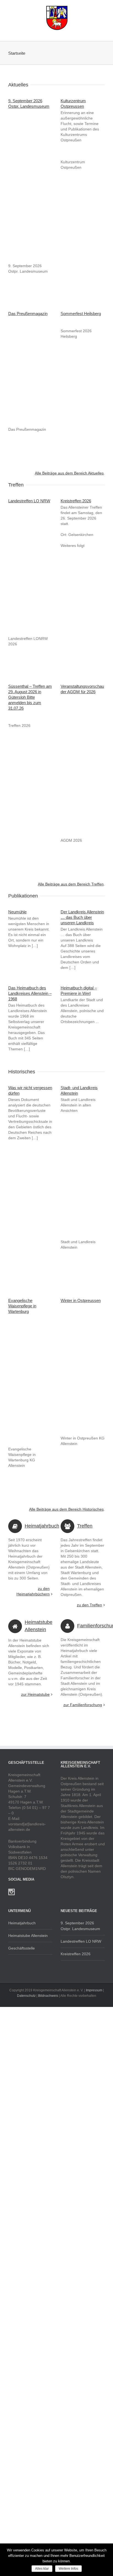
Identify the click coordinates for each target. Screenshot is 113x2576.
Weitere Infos (68, 2569)
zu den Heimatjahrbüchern (33, 1591)
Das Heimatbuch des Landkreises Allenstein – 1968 (30, 993)
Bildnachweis (48, 1996)
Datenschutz (26, 1996)
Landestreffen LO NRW (29, 501)
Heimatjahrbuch (22, 1923)
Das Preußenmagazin (28, 314)
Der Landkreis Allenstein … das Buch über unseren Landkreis (82, 917)
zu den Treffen (89, 1605)
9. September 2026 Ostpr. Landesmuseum (80, 1926)
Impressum (94, 1990)
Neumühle (17, 912)
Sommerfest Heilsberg (81, 314)
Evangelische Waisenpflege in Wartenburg (22, 1306)
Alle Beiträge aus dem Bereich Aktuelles (69, 473)
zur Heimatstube (35, 1694)
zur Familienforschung (83, 1705)
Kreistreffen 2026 (76, 501)
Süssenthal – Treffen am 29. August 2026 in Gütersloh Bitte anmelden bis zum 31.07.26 (30, 697)
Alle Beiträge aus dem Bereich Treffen (71, 884)
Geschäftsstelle (22, 1948)
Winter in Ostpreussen (81, 1300)
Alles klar (42, 2569)
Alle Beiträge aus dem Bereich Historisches (66, 1509)
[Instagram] (12, 1892)
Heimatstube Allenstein (28, 1936)
